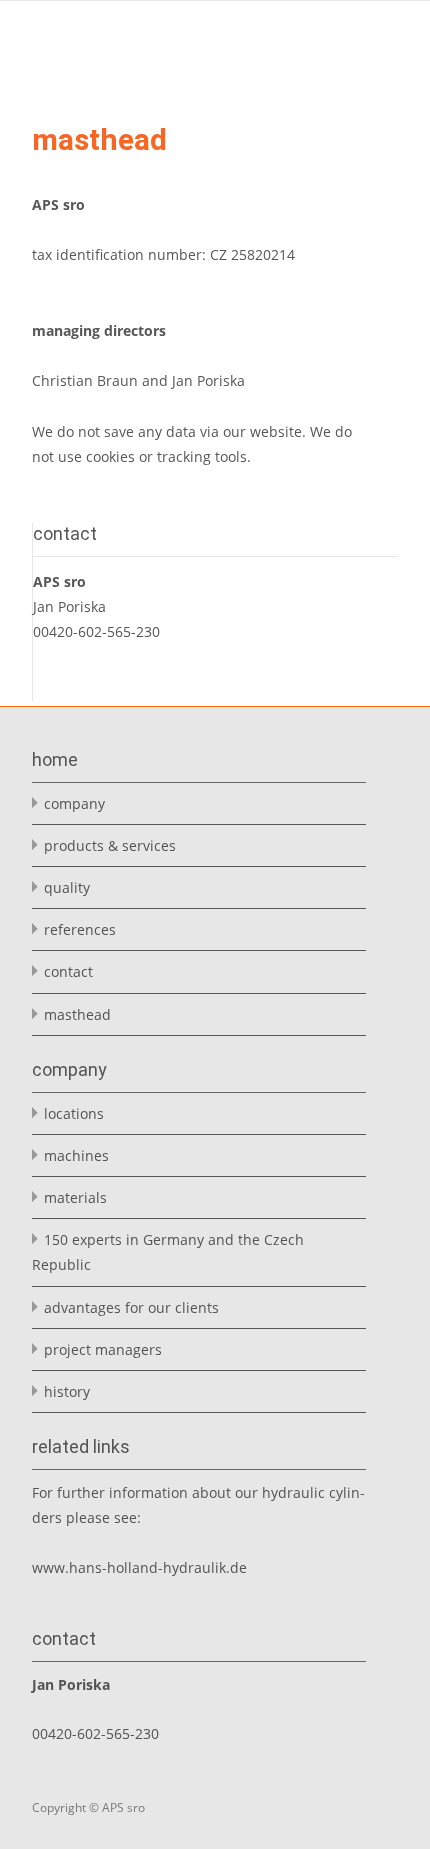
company (74, 803)
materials (75, 1197)
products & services (110, 845)
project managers (103, 1349)
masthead (77, 1014)
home (55, 759)
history (67, 1391)
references (80, 929)
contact (68, 971)
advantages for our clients (131, 1307)
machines (76, 1155)
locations (74, 1113)
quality (67, 887)
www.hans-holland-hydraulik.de (139, 1567)
